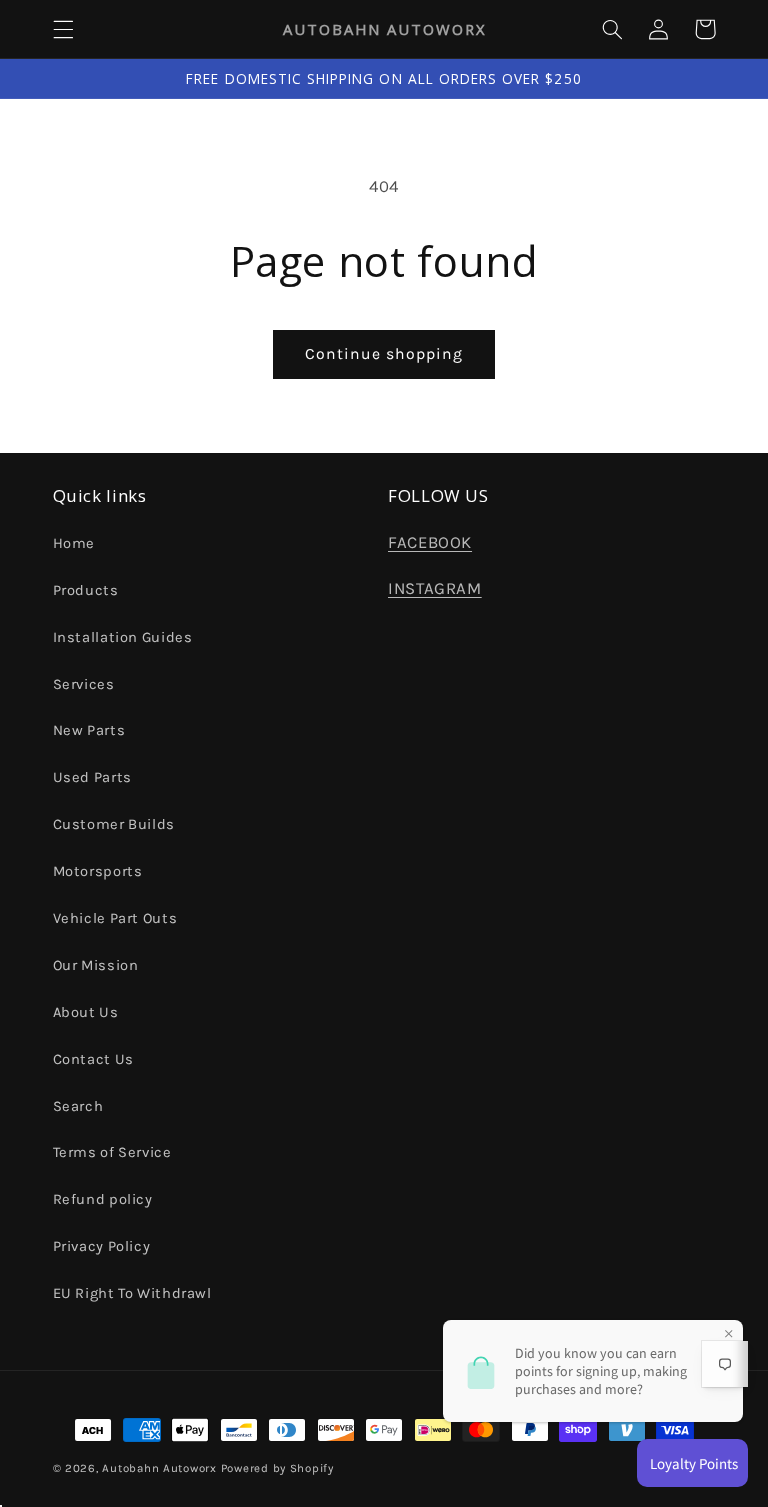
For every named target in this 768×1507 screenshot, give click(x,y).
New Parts (89, 730)
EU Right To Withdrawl (132, 1293)
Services (84, 684)
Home (74, 543)
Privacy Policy (102, 1246)
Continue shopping (384, 354)
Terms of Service (112, 1152)
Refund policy (103, 1199)
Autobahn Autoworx (159, 1468)
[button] (63, 29)
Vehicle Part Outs (115, 918)
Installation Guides (123, 637)
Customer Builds (114, 824)
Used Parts (92, 777)
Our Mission (96, 965)
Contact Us (93, 1059)
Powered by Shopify (277, 1468)
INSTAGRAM (435, 588)
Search (78, 1106)
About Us (86, 1012)
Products (86, 590)
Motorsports (98, 871)
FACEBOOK (430, 542)
